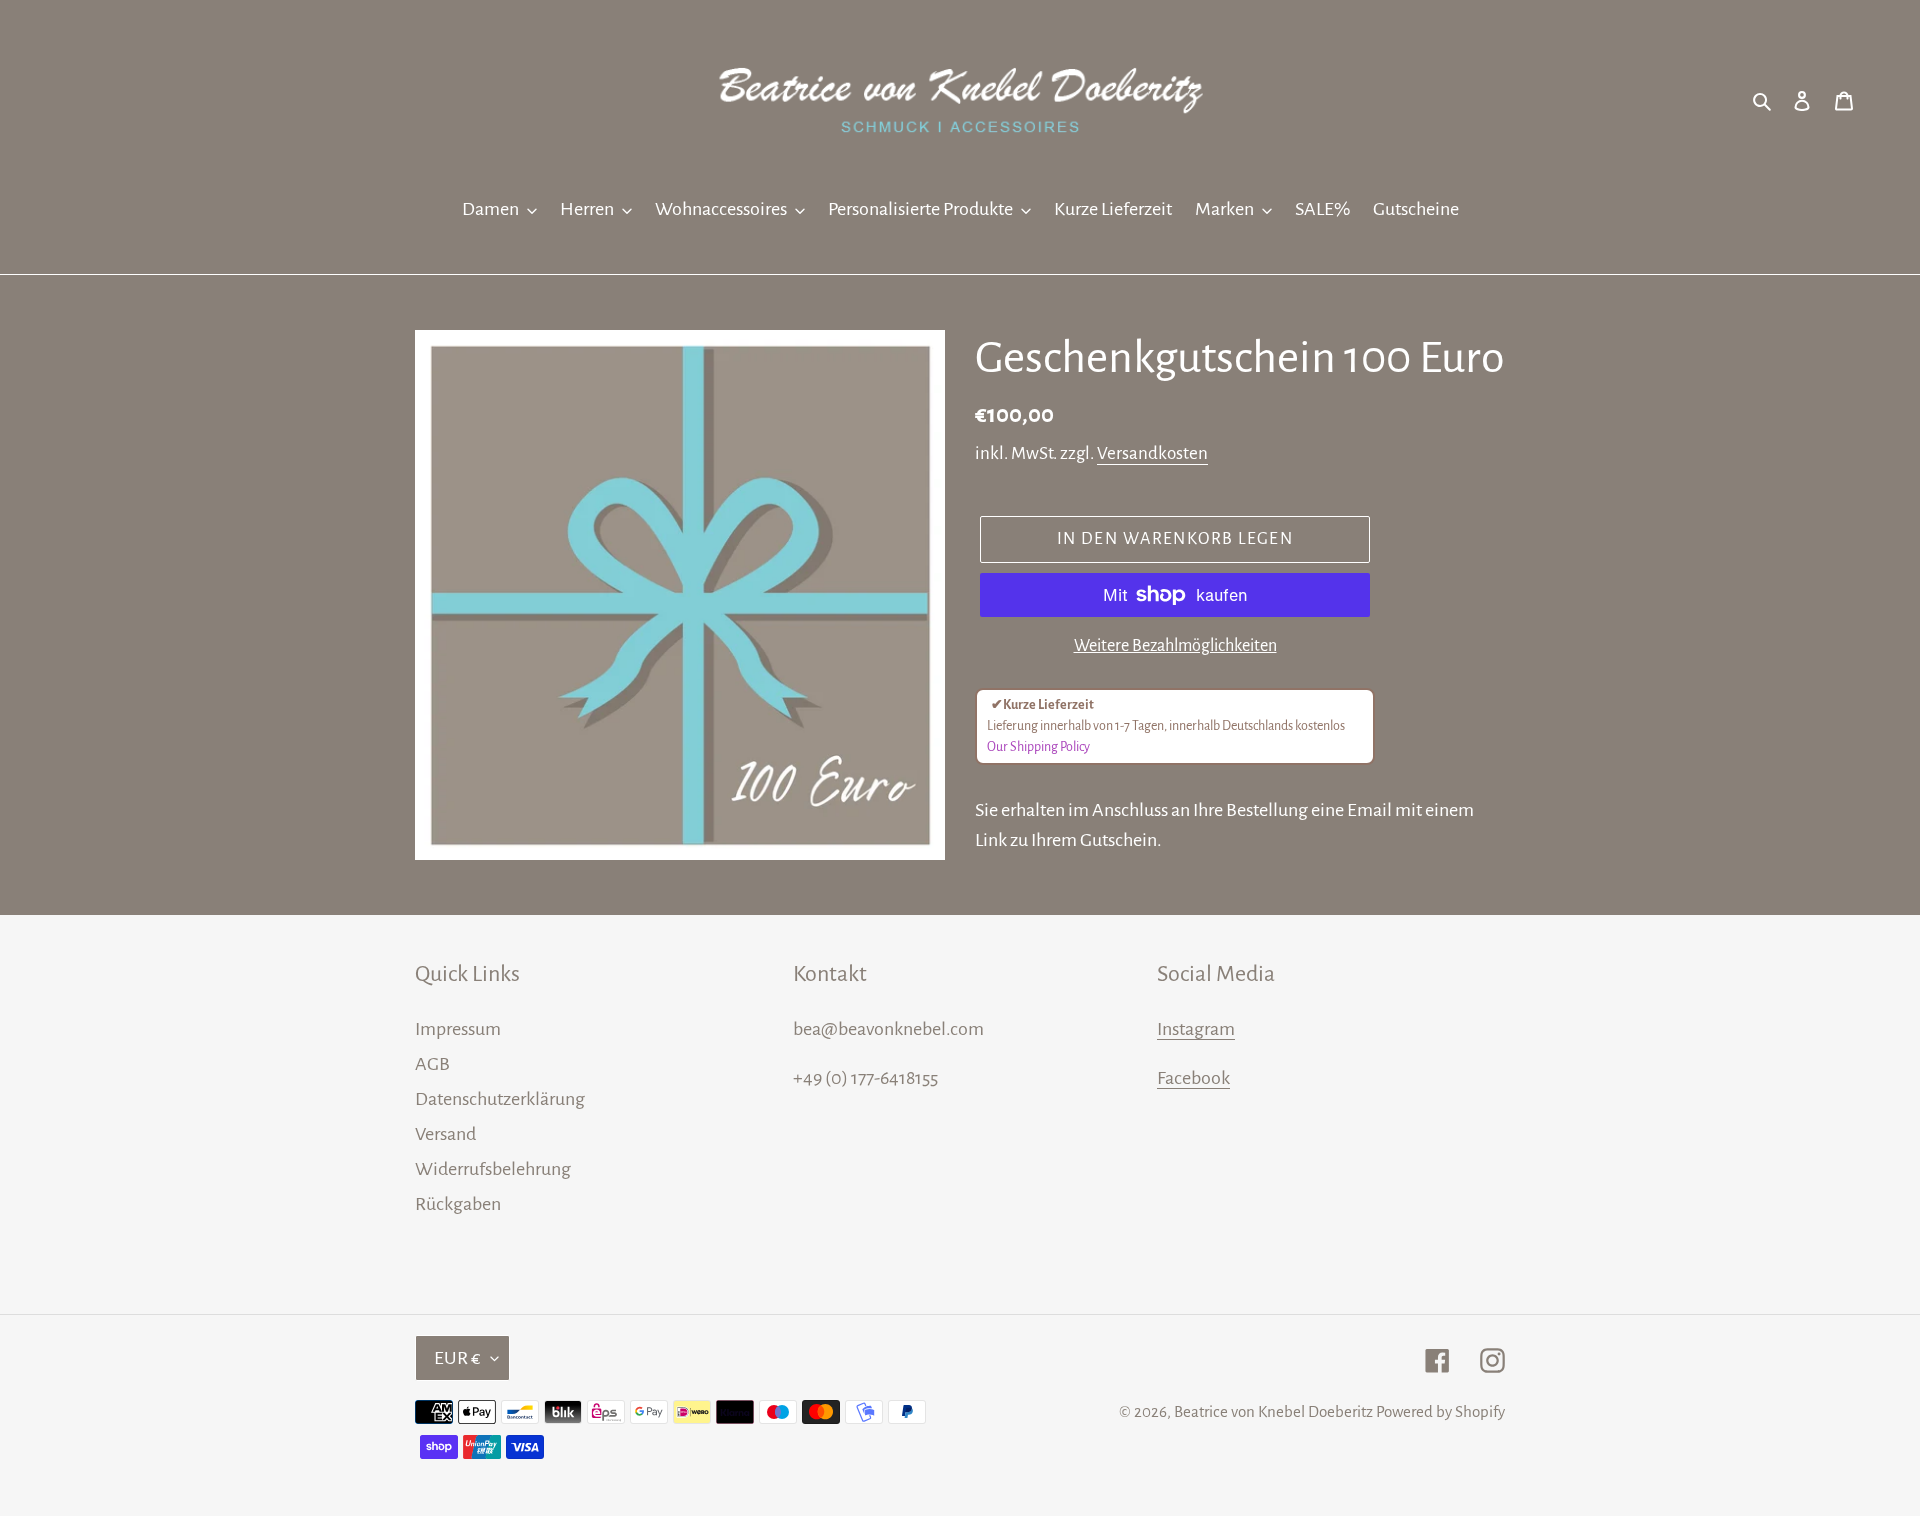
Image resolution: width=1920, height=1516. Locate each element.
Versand (445, 1134)
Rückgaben (458, 1204)
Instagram (1196, 1029)
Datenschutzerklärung (500, 1099)
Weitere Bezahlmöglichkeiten (1175, 646)
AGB (432, 1064)
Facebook (1193, 1078)
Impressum (458, 1029)
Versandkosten (1152, 453)
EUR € (457, 1358)
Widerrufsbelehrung (493, 1169)
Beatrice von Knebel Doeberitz (1273, 1411)
